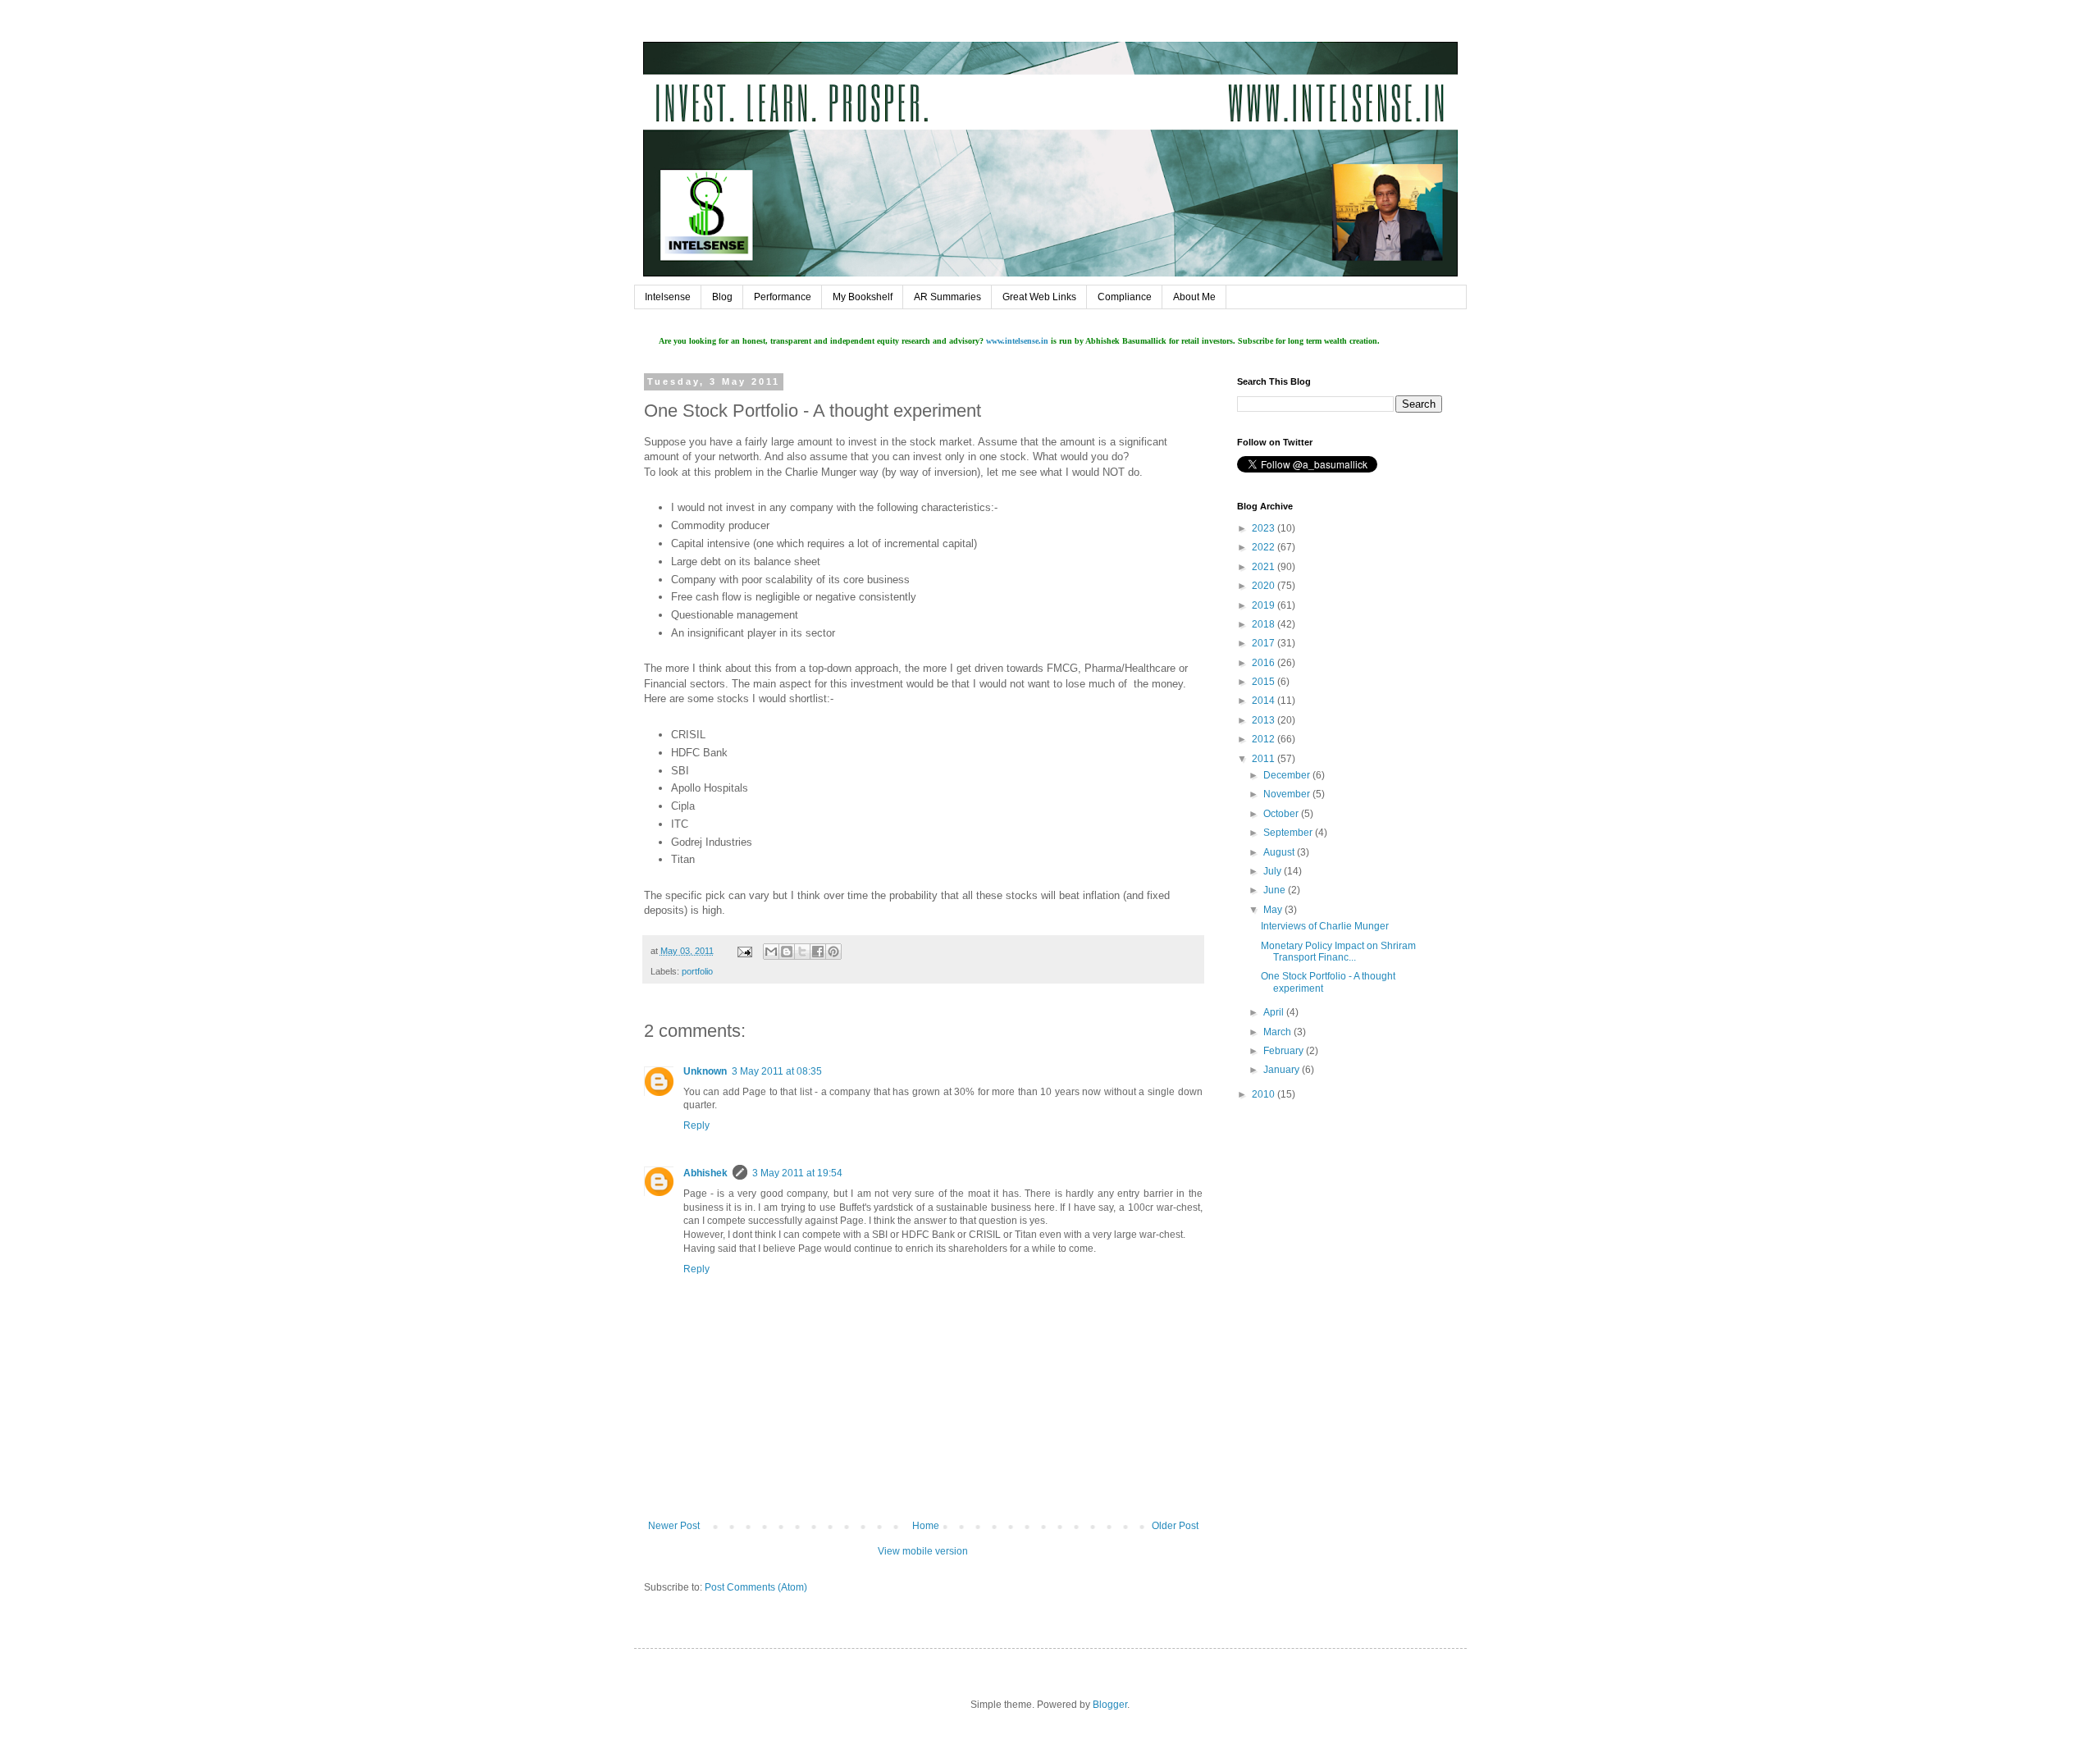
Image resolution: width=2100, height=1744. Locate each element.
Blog (722, 297)
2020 (1265, 586)
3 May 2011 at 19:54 (797, 1173)
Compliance (1125, 297)
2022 (1265, 547)
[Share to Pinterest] (833, 952)
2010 (1265, 1094)
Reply (696, 1125)
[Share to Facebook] (818, 952)
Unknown (705, 1071)
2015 (1265, 682)
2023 (1265, 528)
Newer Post (674, 1526)
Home (926, 1526)
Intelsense (668, 297)
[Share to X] (802, 952)
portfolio (697, 971)
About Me (1194, 297)
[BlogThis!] (787, 952)
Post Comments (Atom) (756, 1587)
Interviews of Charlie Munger (1325, 926)
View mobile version (923, 1551)
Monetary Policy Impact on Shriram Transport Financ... (1338, 952)
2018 (1265, 624)
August (1280, 852)
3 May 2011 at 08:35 (777, 1071)
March (1278, 1032)
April (1275, 1012)
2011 (1265, 759)
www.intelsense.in (1017, 341)
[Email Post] (744, 951)
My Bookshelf (863, 297)
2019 (1265, 605)
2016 (1265, 663)
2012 (1265, 739)
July (1274, 871)
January (1283, 1070)
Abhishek (705, 1173)
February (1285, 1051)
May (1274, 910)
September (1289, 833)
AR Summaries (947, 297)
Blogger (1110, 1705)
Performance (783, 297)
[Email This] (771, 952)
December (1288, 775)
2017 (1265, 643)
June (1276, 890)
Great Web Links (1039, 297)
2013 (1265, 720)
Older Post (1175, 1526)
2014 (1265, 701)
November (1288, 794)
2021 (1265, 567)
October (1282, 814)
